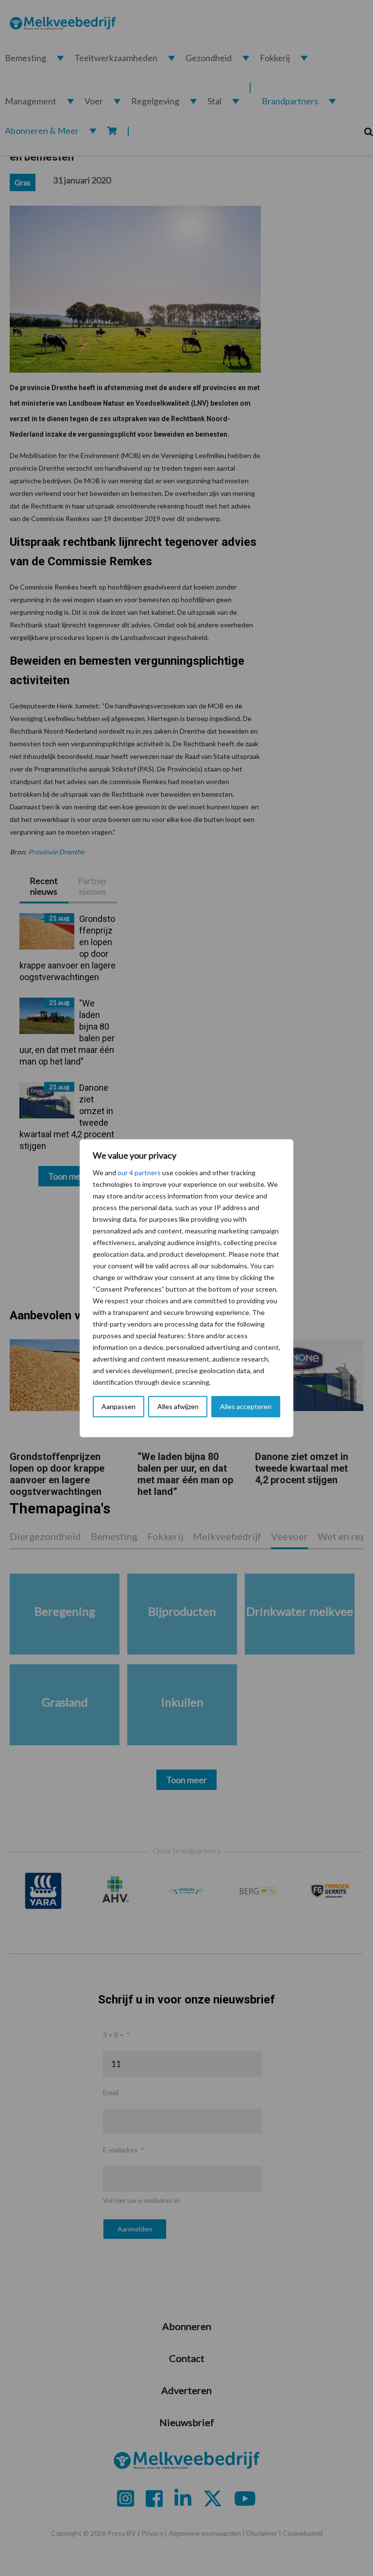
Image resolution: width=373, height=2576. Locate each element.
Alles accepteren (246, 1406)
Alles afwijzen (178, 1406)
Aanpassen (119, 1406)
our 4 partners (139, 1173)
